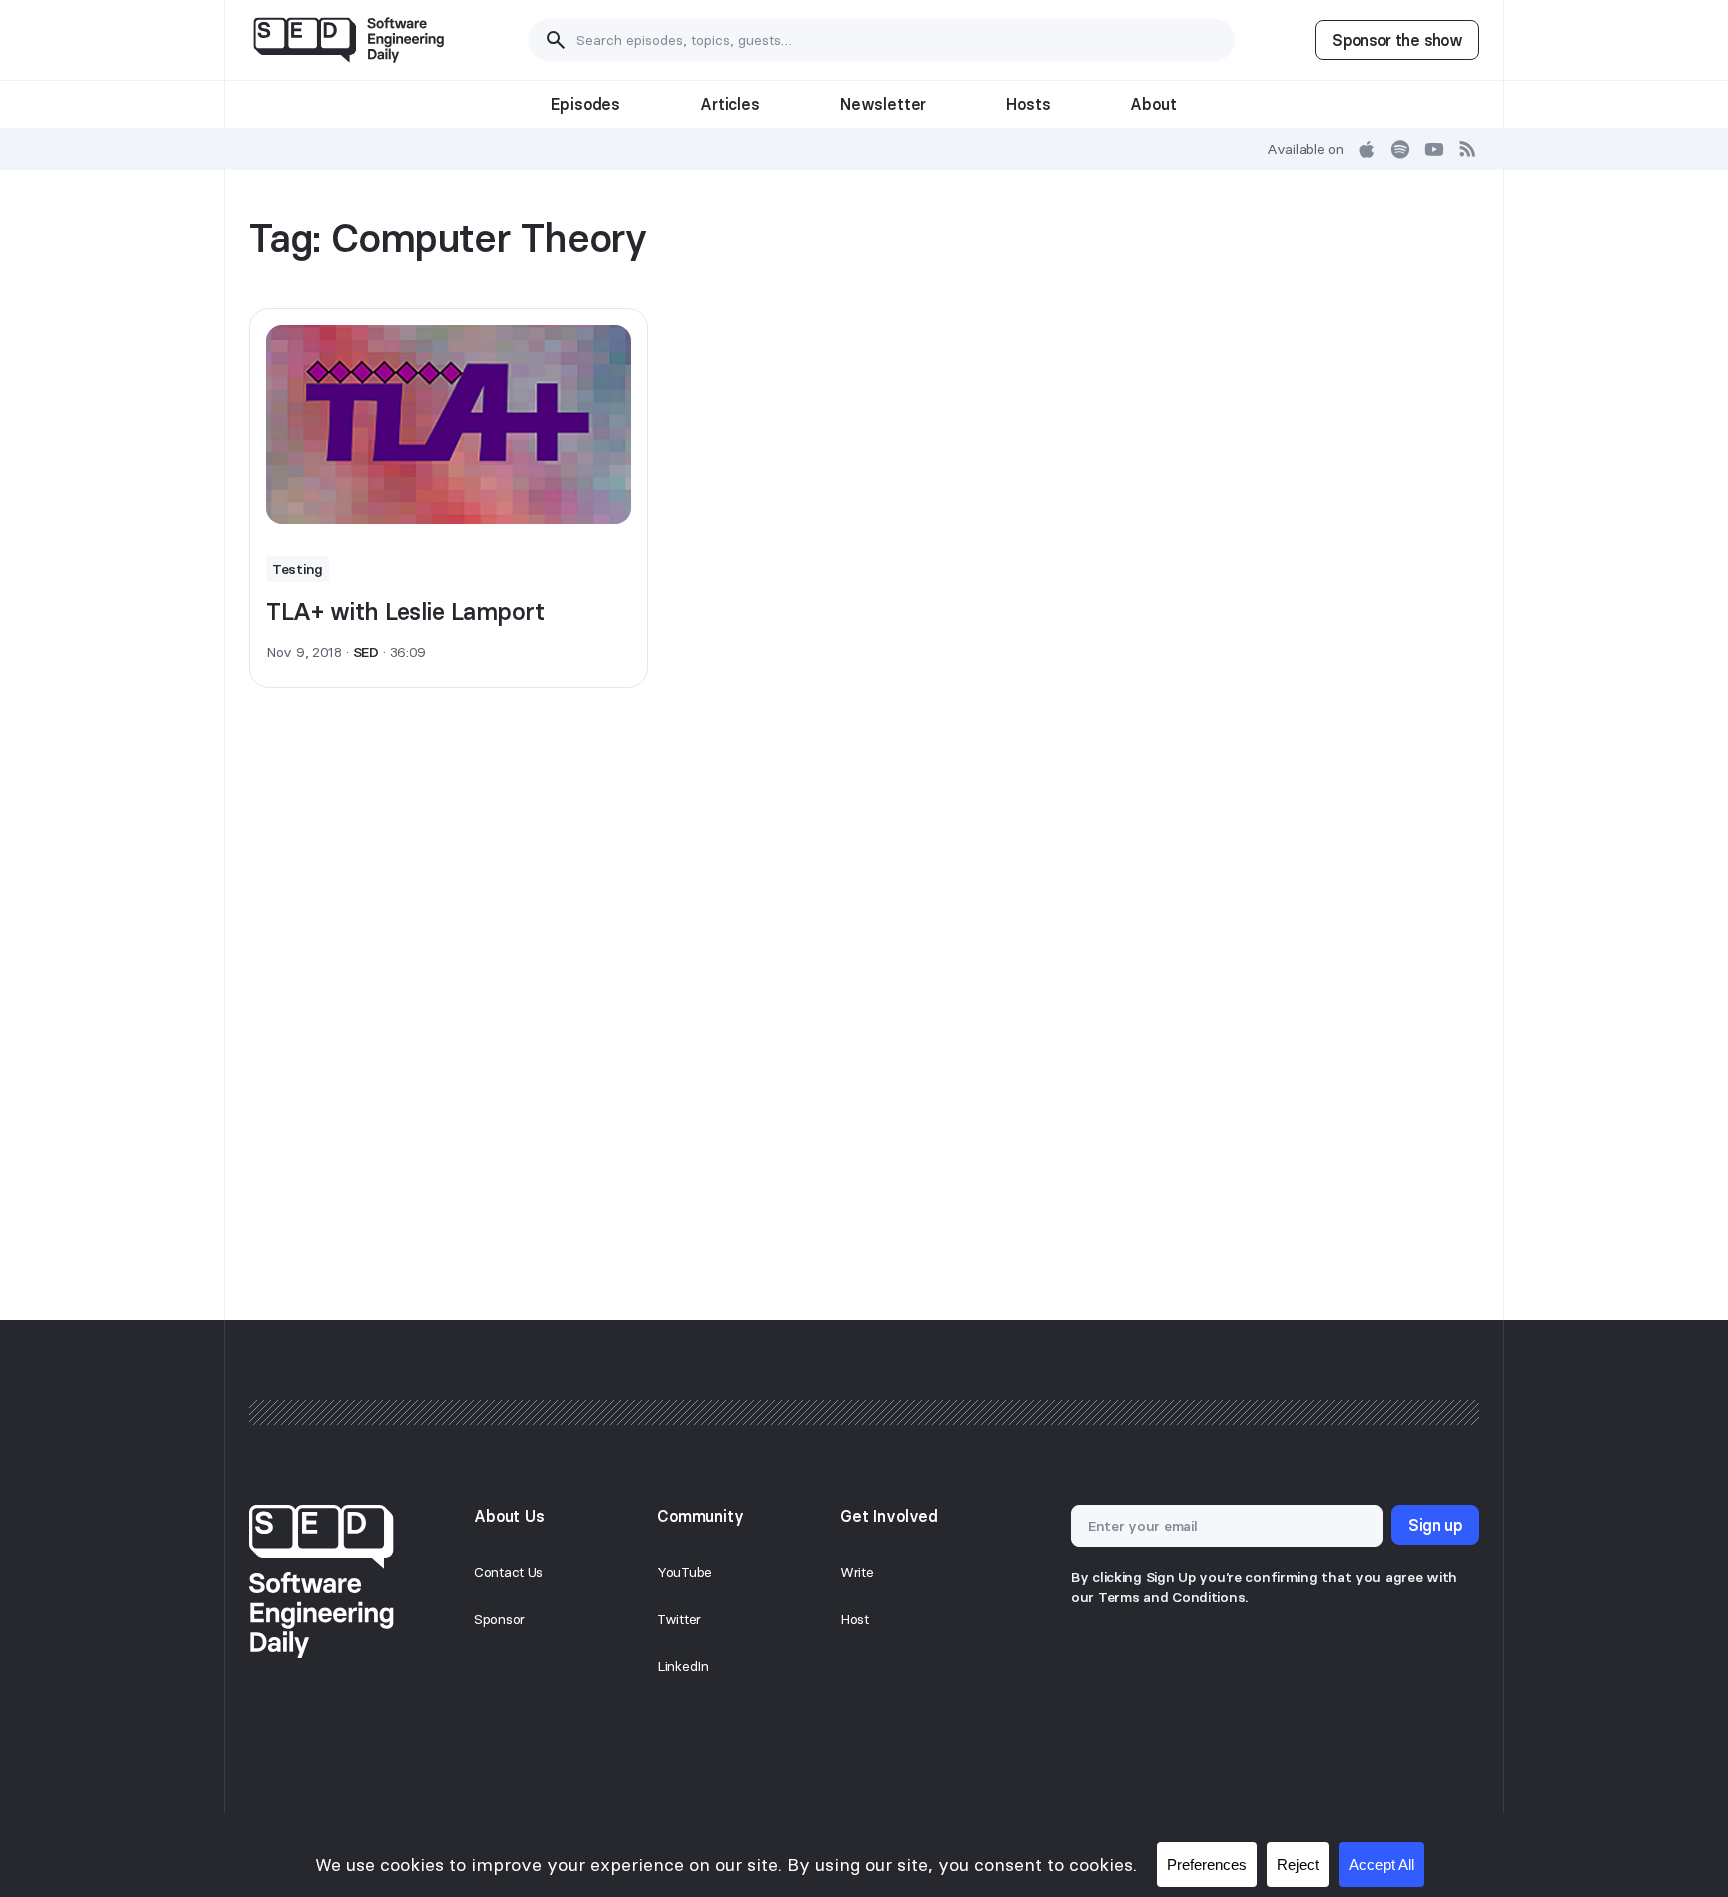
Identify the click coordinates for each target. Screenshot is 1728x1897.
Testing (297, 569)
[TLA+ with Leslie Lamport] (448, 425)
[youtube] (1434, 149)
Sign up (1435, 1525)
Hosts (1028, 104)
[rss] (1468, 149)
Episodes (585, 104)
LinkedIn (683, 1666)
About (1153, 104)
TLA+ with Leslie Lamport (405, 611)
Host (854, 1619)
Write (857, 1572)
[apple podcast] (1367, 149)
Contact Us (508, 1572)
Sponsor (499, 1619)
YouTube (684, 1572)
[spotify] (1400, 149)
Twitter (679, 1619)
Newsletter (883, 104)
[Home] (348, 40)
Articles (730, 104)
